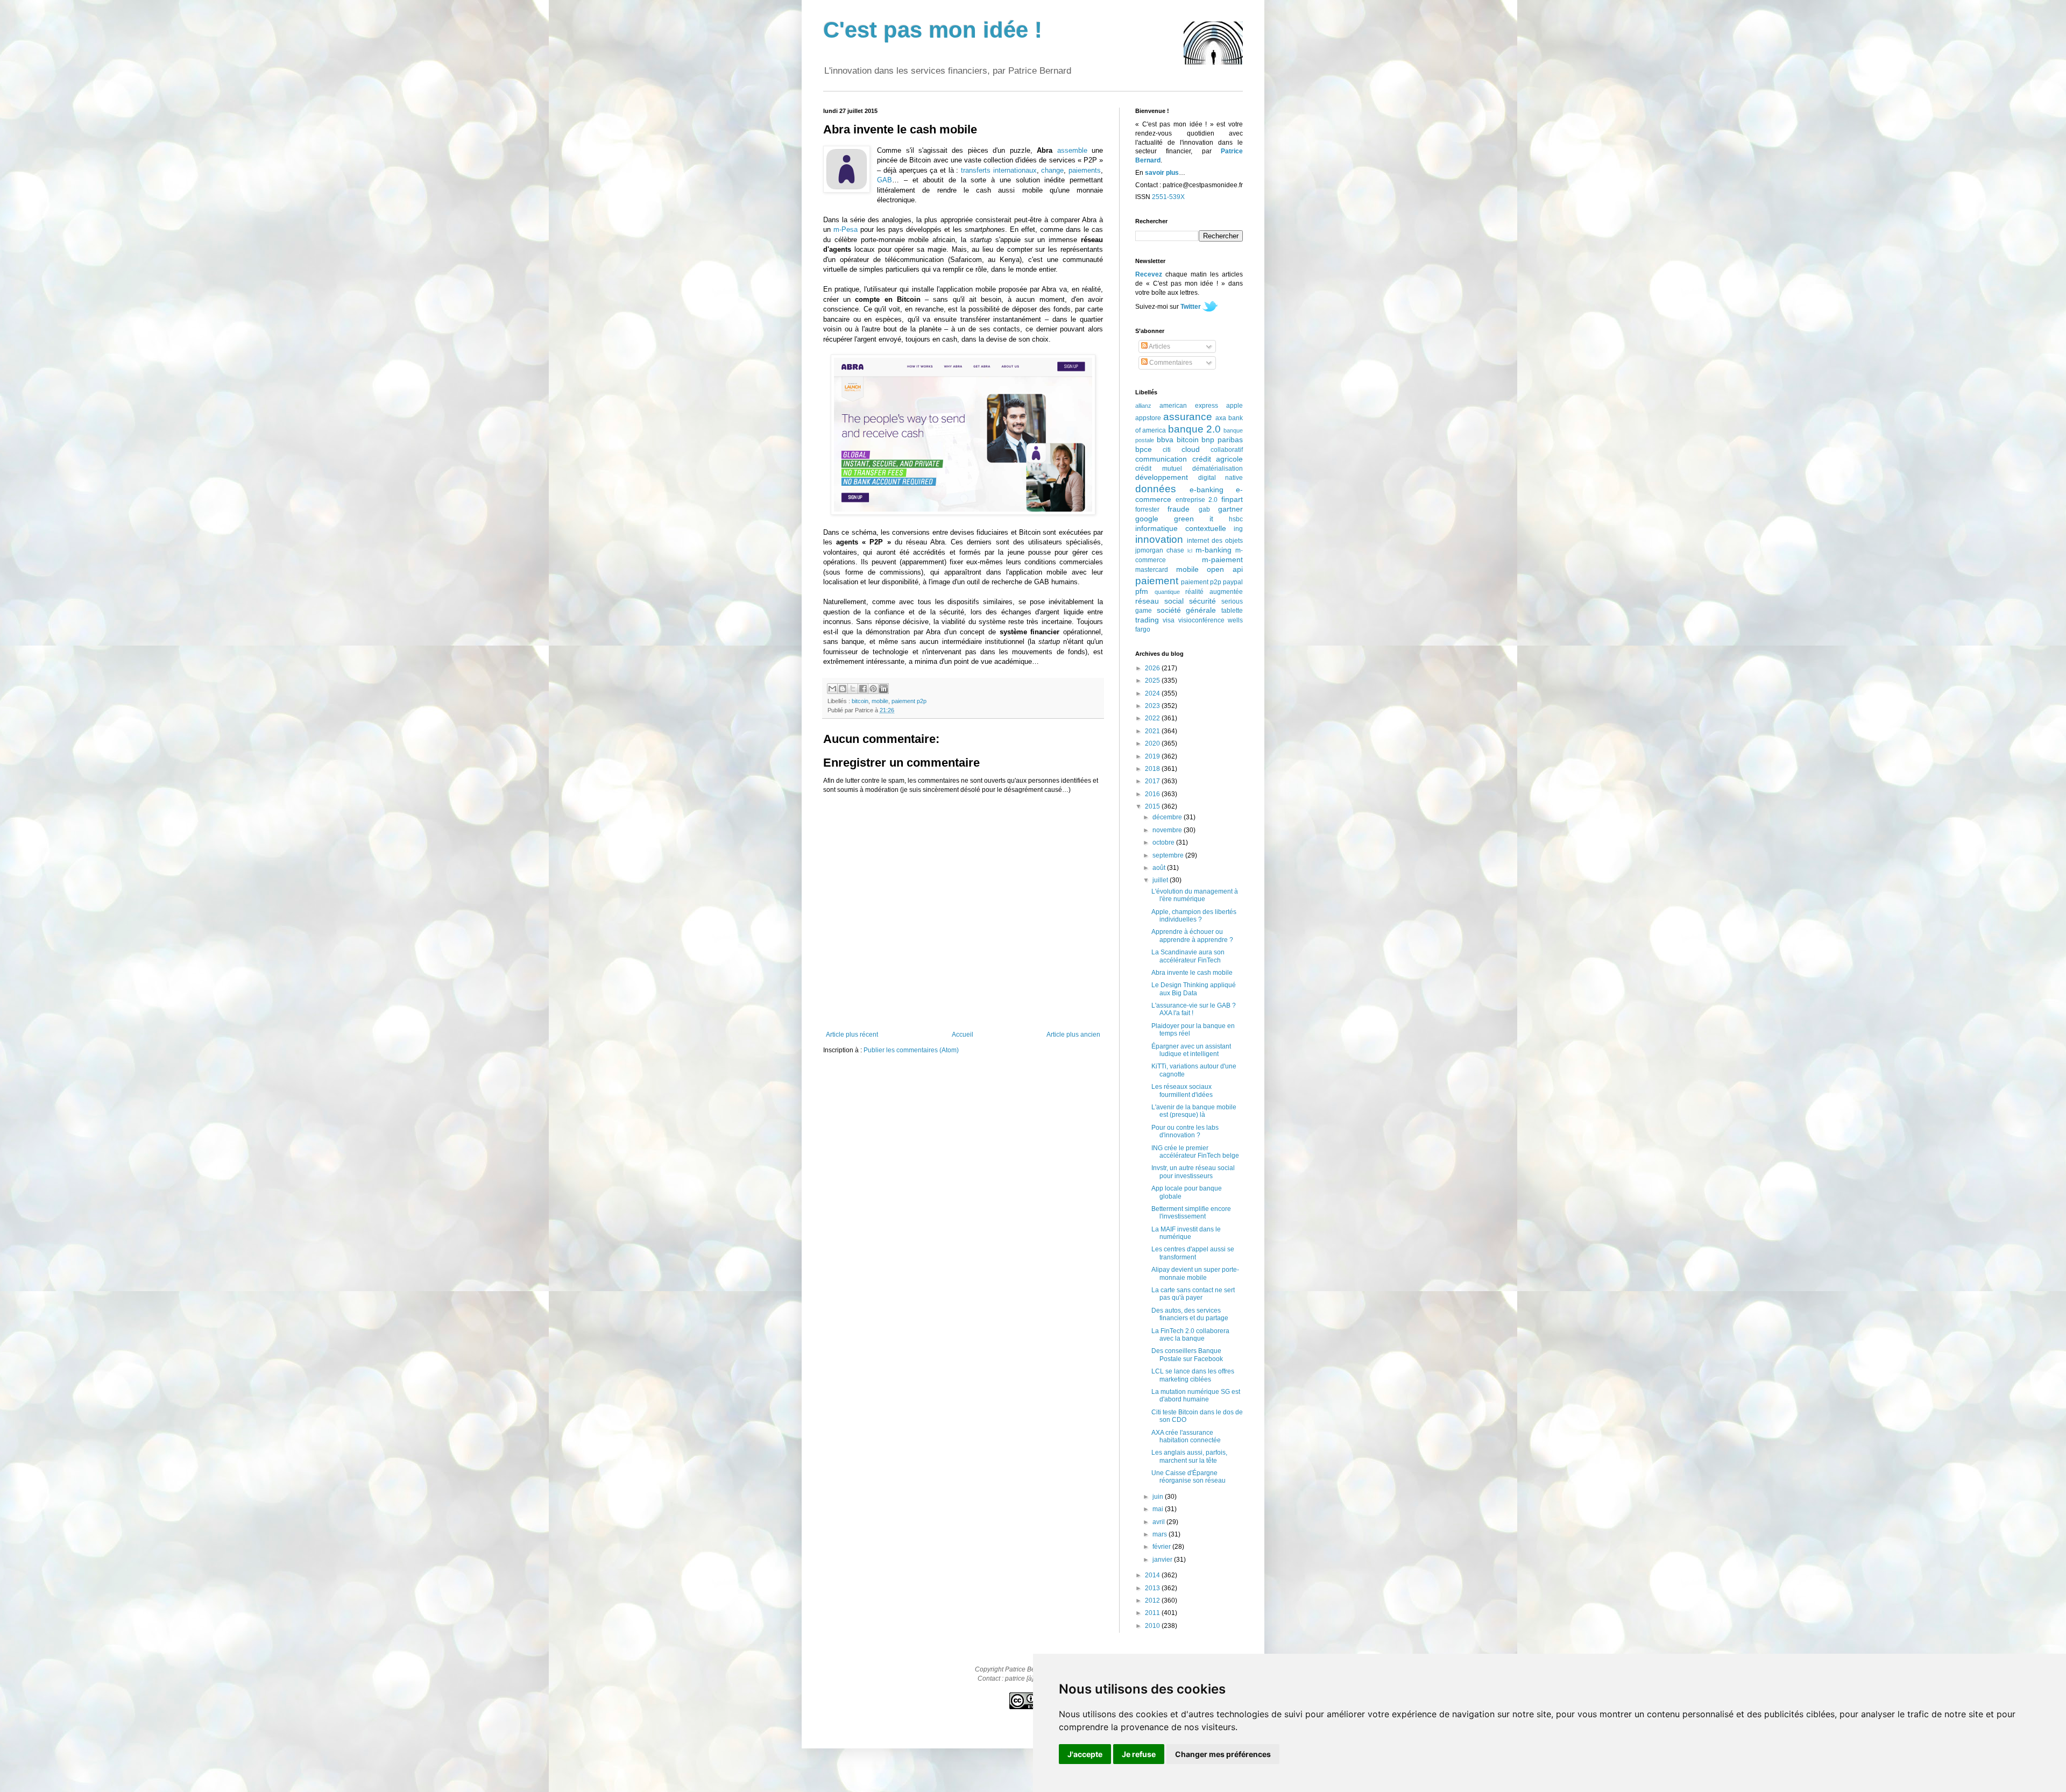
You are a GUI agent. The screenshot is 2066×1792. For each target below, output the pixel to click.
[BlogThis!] (843, 689)
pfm (1142, 591)
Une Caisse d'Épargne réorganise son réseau (1188, 1477)
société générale (1187, 610)
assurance (1188, 417)
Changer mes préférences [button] (1223, 1754)
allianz (1143, 406)
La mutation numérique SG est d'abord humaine (1196, 1396)
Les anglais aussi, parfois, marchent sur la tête (1189, 1456)
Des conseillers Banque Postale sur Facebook (1187, 1355)
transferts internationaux (999, 170)
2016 (1153, 794)
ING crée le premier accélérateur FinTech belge (1195, 1152)
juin (1159, 1497)
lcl (1190, 551)
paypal (1233, 582)
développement (1162, 477)
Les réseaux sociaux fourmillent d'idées (1182, 1090)
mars (1161, 1534)
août (1160, 868)
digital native (1221, 478)
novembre (1168, 830)
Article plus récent (852, 1035)
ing (1238, 529)
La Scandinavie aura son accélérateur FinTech (1188, 956)
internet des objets (1215, 541)
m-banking (1214, 550)
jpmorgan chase (1160, 550)
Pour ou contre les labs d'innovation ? (1185, 1131)
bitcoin (860, 701)
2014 (1153, 1575)
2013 (1153, 1588)
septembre (1169, 855)
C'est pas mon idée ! (933, 30)
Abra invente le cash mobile (1192, 973)
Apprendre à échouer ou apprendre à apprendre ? (1192, 936)
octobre (1164, 842)
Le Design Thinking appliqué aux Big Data (1194, 989)
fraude (1179, 509)
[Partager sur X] (853, 689)
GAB (885, 180)
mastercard (1152, 570)
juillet (1161, 880)
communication (1161, 459)
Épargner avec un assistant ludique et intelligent (1191, 1050)
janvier (1163, 1560)
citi (1167, 450)
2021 (1153, 731)
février (1162, 1547)
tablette (1232, 611)
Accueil (963, 1035)
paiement (1157, 581)
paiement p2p (909, 701)
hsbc (1236, 519)
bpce (1144, 449)
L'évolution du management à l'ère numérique (1195, 895)
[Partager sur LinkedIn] (883, 689)
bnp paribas (1222, 440)
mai (1159, 1509)
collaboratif (1227, 450)
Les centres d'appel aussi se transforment (1193, 1253)
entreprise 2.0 (1197, 500)
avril (1159, 1522)
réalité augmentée (1214, 592)
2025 (1153, 681)
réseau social (1159, 601)
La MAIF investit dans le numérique (1186, 1233)
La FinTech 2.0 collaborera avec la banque (1190, 1335)
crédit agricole (1218, 459)
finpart (1232, 499)
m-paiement (1222, 559)
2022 (1153, 718)
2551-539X (1168, 197)
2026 (1153, 668)
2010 (1153, 1626)
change (1052, 170)
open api (1225, 569)
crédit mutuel (1159, 469)
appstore (1148, 418)
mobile (880, 701)
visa (1169, 620)
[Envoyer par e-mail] (832, 689)
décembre (1168, 817)
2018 (1153, 769)
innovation (1159, 539)
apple (1234, 406)
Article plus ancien (1073, 1035)
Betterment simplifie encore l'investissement (1191, 1213)
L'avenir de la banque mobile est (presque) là (1194, 1111)
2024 (1153, 693)
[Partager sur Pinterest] (873, 689)
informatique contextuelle (1181, 528)
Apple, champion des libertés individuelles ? (1194, 916)
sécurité (1202, 601)
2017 (1153, 781)
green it (1194, 519)
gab (1204, 509)
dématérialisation (1218, 469)
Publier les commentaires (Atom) (911, 1050)
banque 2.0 (1194, 429)
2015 (1153, 806)
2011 (1153, 1613)
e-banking (1207, 490)
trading (1147, 620)
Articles (1159, 346)
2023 (1153, 706)
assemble (1072, 150)
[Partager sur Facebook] (863, 689)
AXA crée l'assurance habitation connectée (1186, 1436)
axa (1221, 418)
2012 (1153, 1600)
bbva (1165, 440)
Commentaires (1170, 363)
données (1156, 489)
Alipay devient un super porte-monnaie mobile (1195, 1273)
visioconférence (1201, 620)
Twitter (1191, 307)
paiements (1085, 170)
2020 (1153, 743)
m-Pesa (845, 229)
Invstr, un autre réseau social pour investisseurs (1193, 1172)
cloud (1191, 449)
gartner (1230, 509)
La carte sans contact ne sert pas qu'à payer (1193, 1294)
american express (1189, 406)
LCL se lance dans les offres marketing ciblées (1193, 1375)
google (1147, 519)
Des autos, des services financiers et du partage (1190, 1314)
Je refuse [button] (1139, 1754)
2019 (1153, 756)
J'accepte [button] (1085, 1754)
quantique (1167, 592)
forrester (1147, 509)
